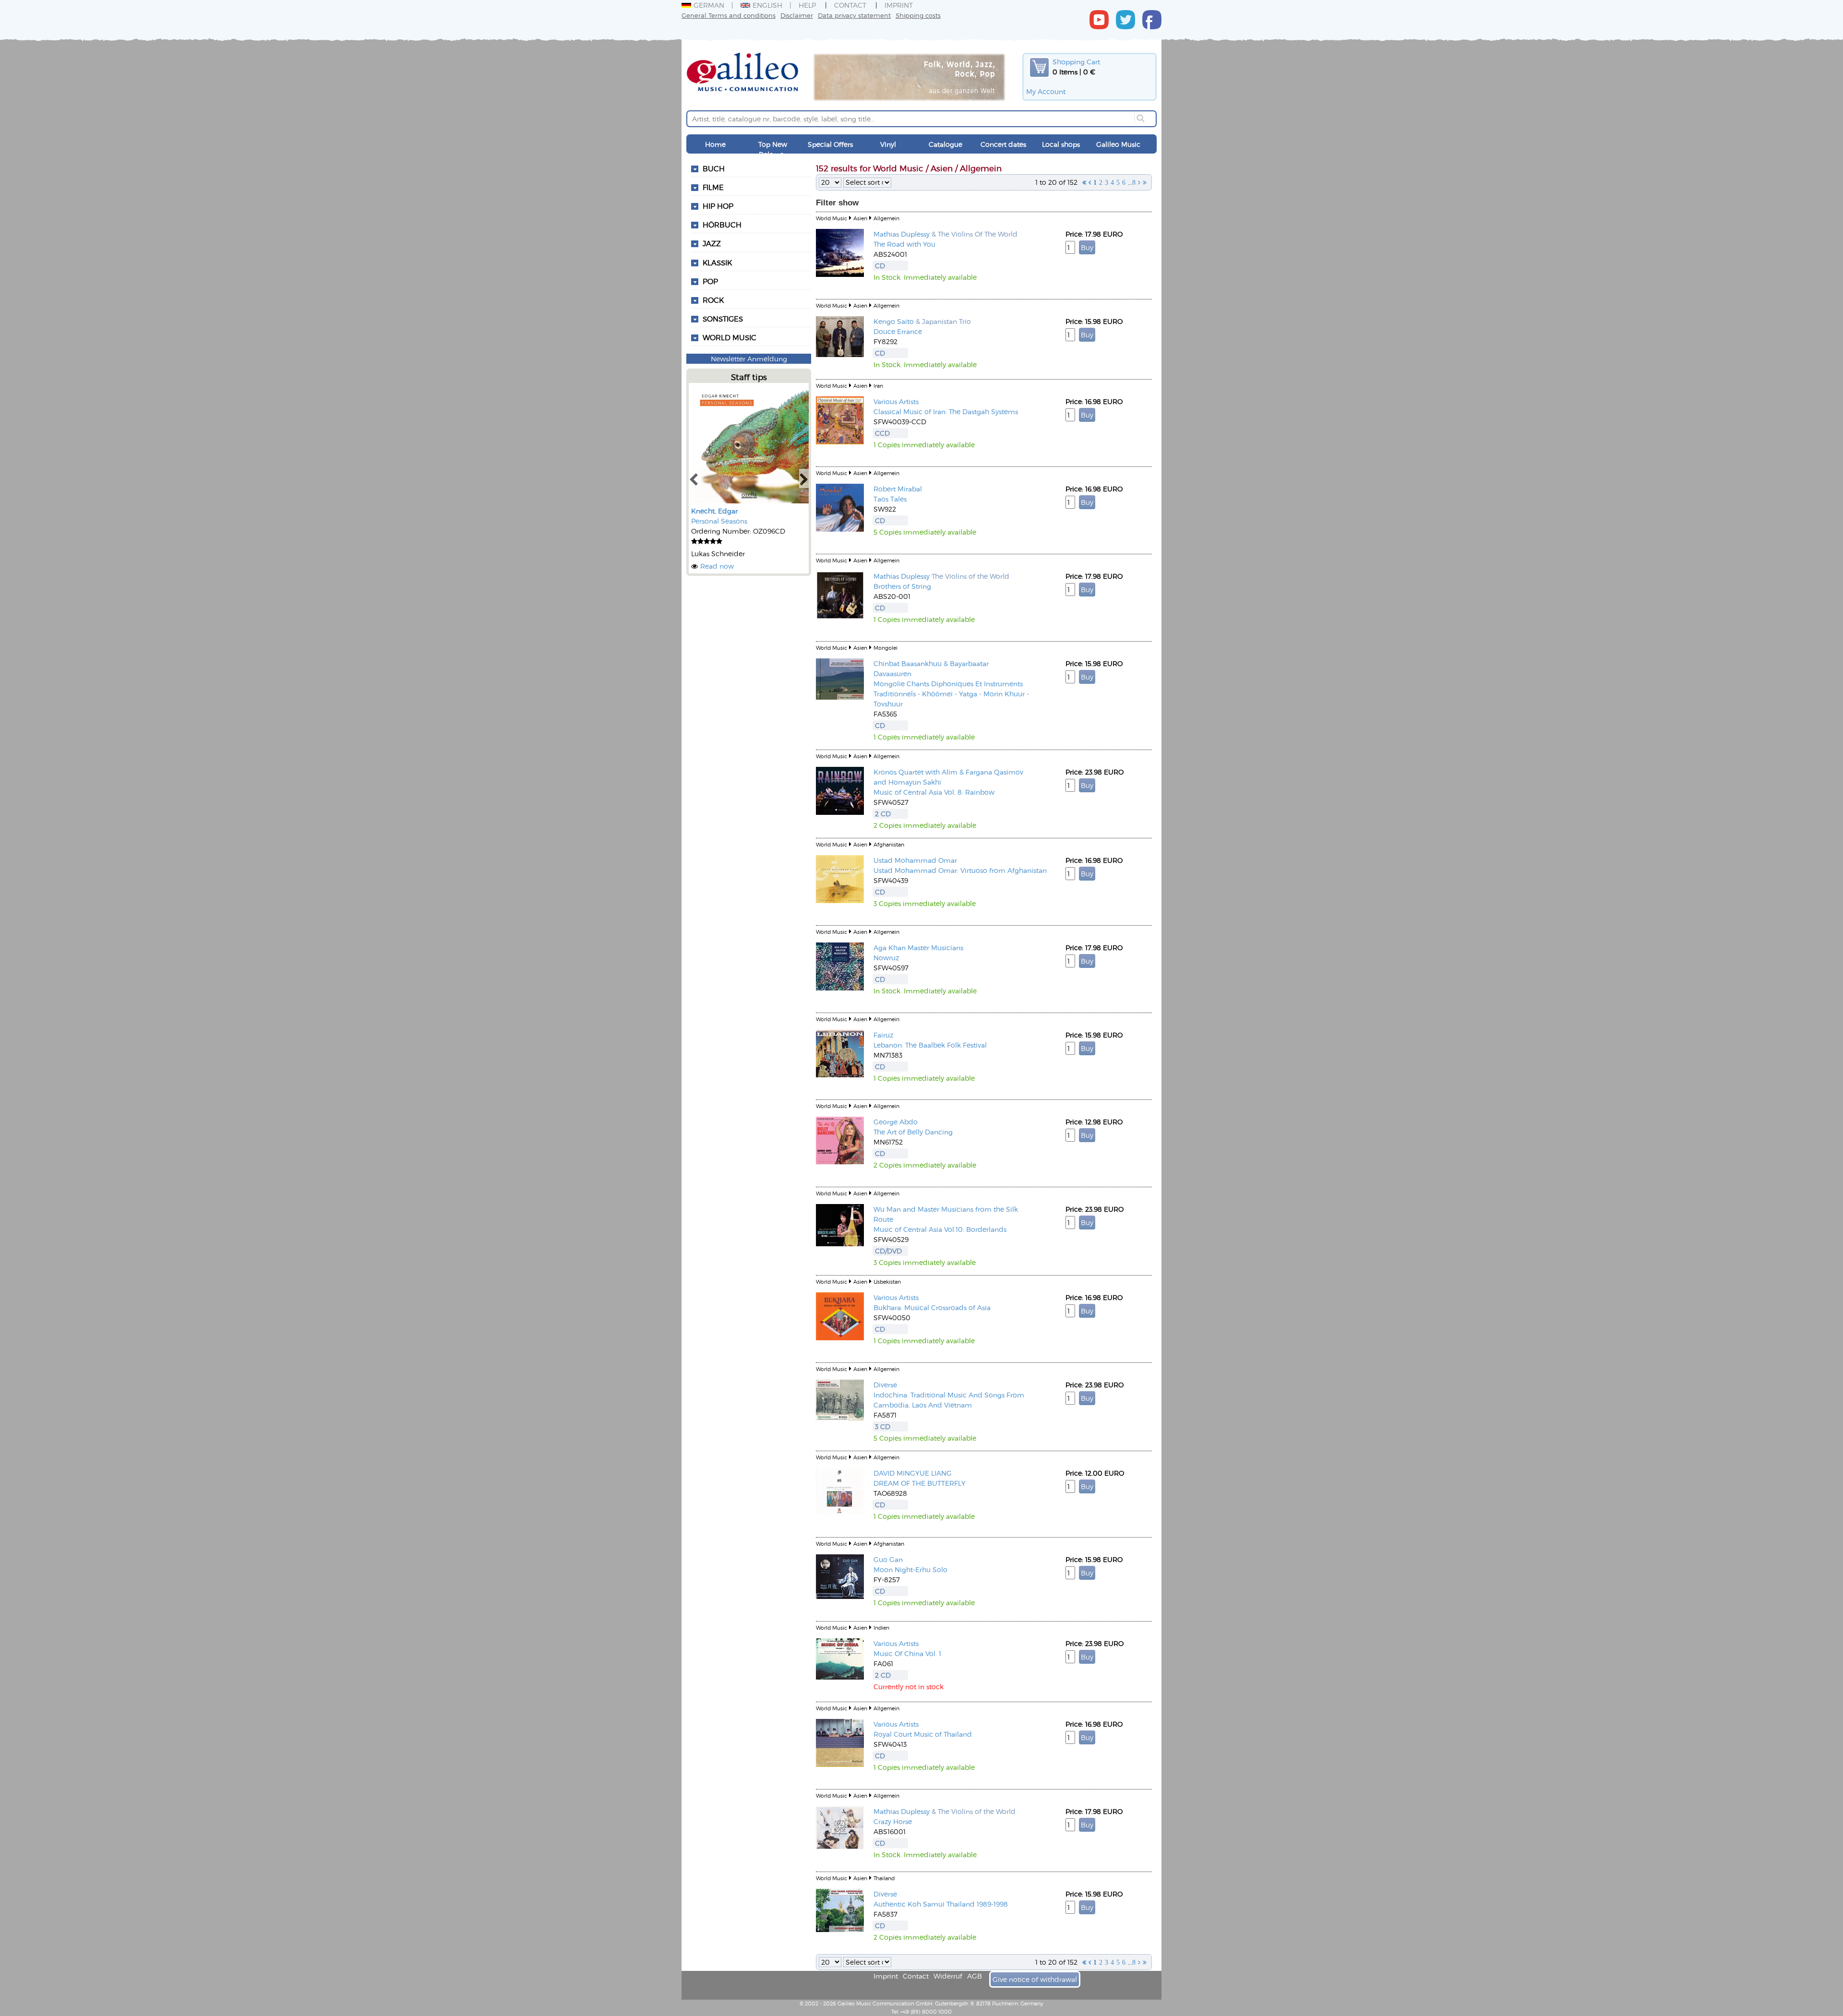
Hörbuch (722, 225)
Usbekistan (887, 1282)
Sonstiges (723, 319)
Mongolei (886, 648)
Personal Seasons (719, 521)
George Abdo (896, 1122)
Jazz (712, 243)
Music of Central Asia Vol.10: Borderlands (940, 1229)
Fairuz (883, 1035)
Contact (850, 5)
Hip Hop (718, 206)
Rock (713, 300)
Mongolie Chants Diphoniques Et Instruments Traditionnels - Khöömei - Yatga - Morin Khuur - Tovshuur (951, 694)
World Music (730, 337)
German (709, 5)
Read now (717, 566)
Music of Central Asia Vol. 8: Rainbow (934, 792)
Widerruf (948, 1976)
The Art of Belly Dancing (913, 1132)
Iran (878, 386)
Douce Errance (898, 331)
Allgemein (886, 218)
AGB (975, 1976)
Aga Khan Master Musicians (918, 948)
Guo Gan (888, 1559)
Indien (881, 1628)
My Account (1046, 91)
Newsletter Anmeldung (749, 359)
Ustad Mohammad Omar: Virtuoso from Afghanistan (960, 870)
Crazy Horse (893, 1821)
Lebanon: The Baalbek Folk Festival (930, 1045)
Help (807, 5)
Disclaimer (797, 15)
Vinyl (888, 144)
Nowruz (886, 958)
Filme (713, 187)
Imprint (899, 5)
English (767, 5)
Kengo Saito (894, 321)
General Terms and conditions (729, 15)
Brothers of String (902, 586)
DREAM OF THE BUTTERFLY (920, 1483)
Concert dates (1003, 144)
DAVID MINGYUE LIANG (913, 1473)
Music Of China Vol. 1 (907, 1653)
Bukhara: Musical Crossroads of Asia (932, 1307)
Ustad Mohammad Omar (915, 860)
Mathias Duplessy (902, 234)
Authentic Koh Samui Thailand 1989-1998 (941, 1904)
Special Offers (830, 144)
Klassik (717, 262)
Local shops (1061, 144)
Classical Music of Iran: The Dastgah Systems (946, 412)
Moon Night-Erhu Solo (910, 1569)
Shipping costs (918, 15)
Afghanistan (889, 844)
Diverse (885, 1385)
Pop (710, 281)
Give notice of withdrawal (1035, 1979)
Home (715, 144)
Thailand (884, 1878)
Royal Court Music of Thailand (923, 1734)
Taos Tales (890, 499)
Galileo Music (1118, 144)
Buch (714, 168)
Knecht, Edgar (714, 511)
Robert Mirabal (898, 489)
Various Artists (896, 401)
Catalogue (945, 144)
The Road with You (904, 244)
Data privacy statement (854, 15)
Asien (860, 218)
